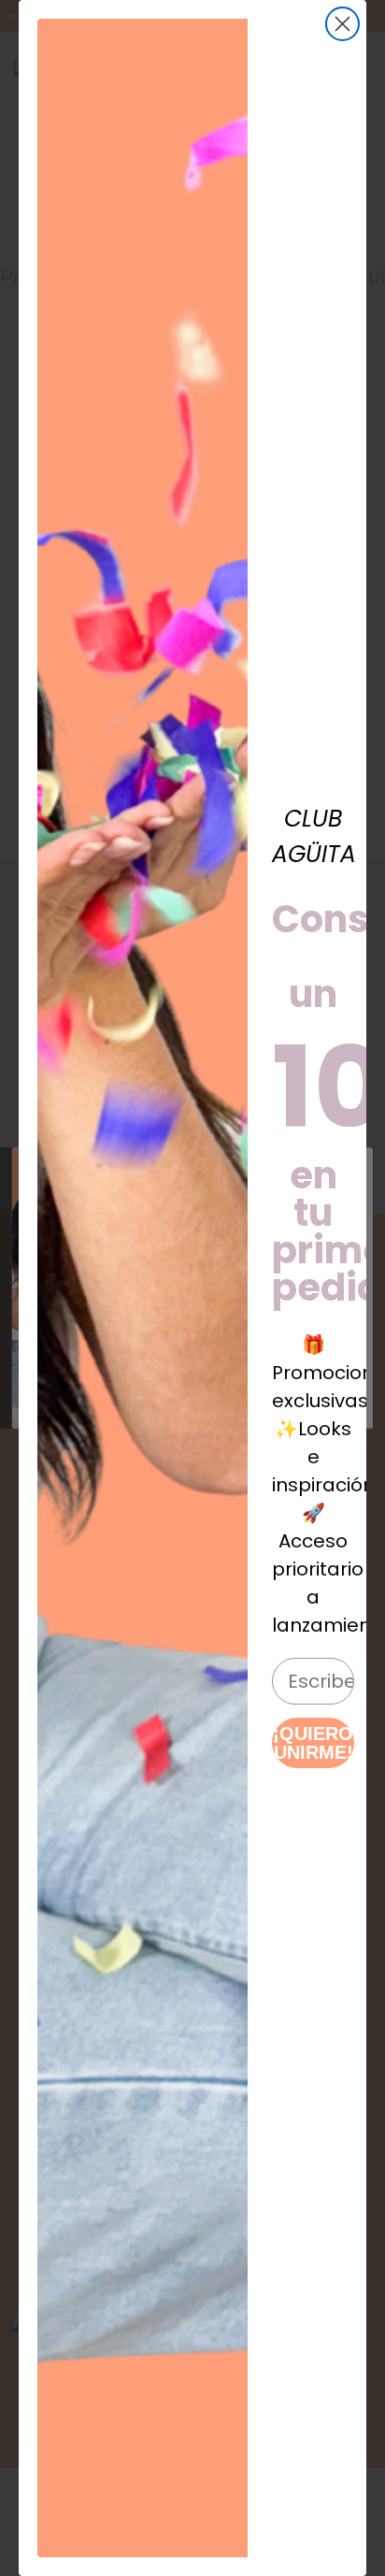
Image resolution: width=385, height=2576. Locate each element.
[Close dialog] (342, 24)
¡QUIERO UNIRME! (313, 1743)
